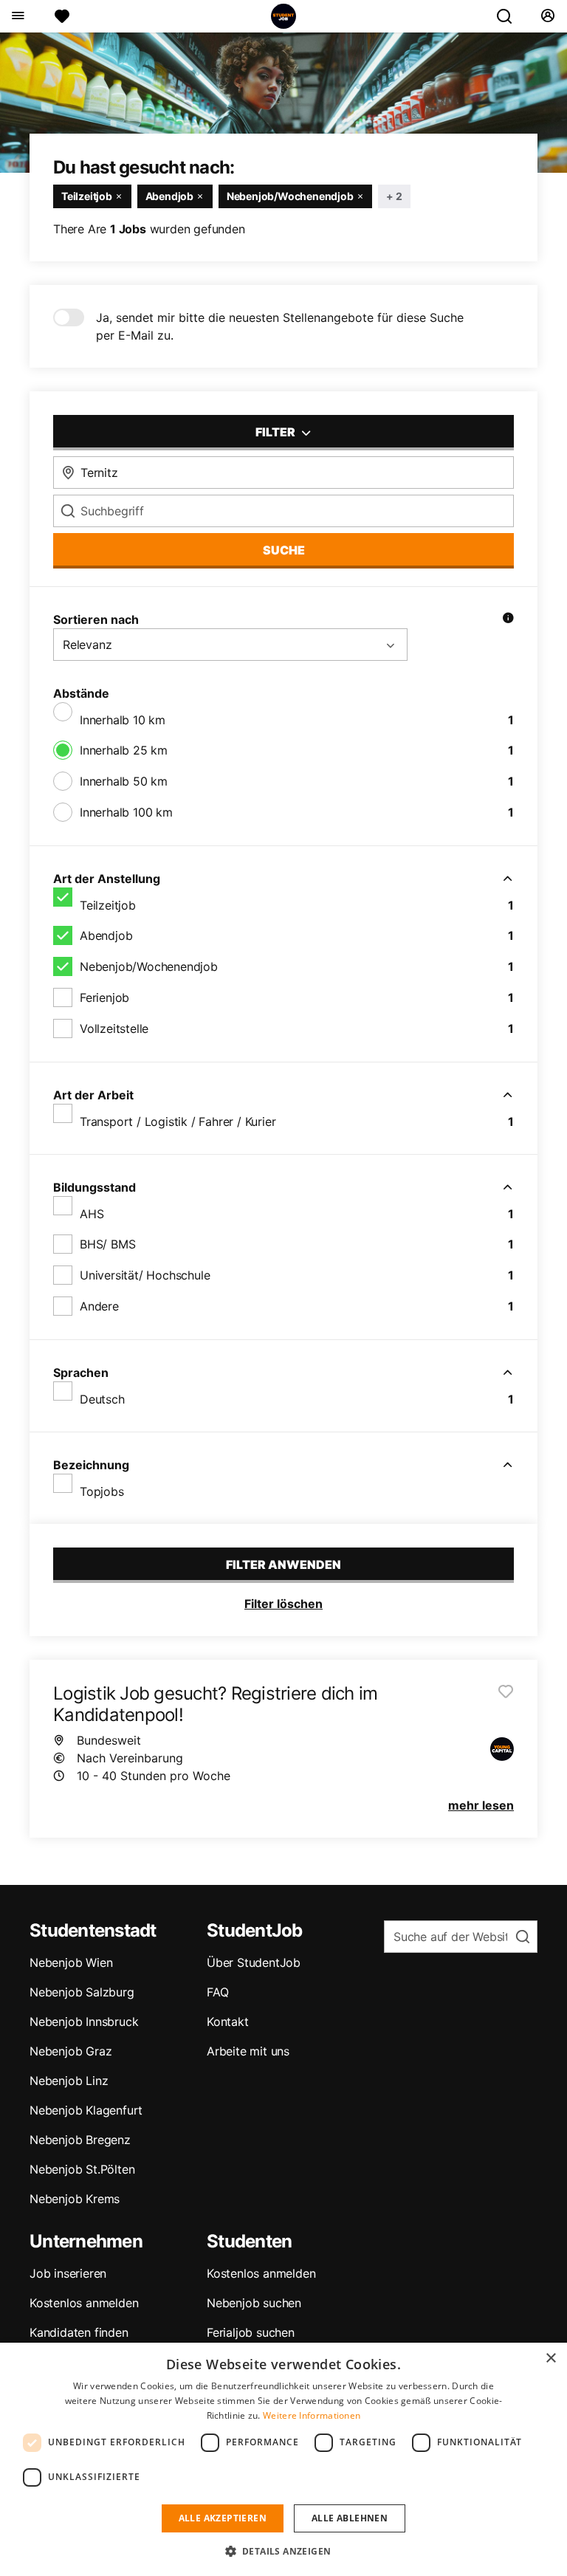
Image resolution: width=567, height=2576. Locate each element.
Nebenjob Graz (71, 2051)
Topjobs (102, 1491)
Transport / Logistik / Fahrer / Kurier (178, 1122)
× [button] (550, 2359)
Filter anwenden (283, 1565)
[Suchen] (510, 16)
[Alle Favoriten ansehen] (62, 16)
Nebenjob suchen (254, 2303)
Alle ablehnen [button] (350, 2518)
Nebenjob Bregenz (80, 2140)
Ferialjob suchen (251, 2332)
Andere (99, 1306)
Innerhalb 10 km (123, 720)
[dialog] (283, 2459)
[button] (284, 2551)
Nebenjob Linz (69, 2081)
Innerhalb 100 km (126, 812)
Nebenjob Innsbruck (84, 2022)
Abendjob (106, 935)
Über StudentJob (254, 1962)
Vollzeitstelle (114, 1028)
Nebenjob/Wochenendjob (149, 966)
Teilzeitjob (108, 905)
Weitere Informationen (312, 2415)
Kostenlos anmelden (84, 2303)
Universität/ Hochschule (145, 1275)
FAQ (217, 1992)
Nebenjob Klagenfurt (86, 2110)
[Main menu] (17, 16)
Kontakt (228, 2022)
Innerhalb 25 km (124, 750)
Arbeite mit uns (248, 2051)
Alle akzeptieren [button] (223, 2518)
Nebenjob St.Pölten (82, 2169)
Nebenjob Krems (75, 2199)
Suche (284, 550)
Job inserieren (68, 2273)
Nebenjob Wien (71, 1962)
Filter (276, 432)
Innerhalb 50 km (124, 781)
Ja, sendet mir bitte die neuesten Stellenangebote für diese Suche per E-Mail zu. (280, 326)
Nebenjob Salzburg (82, 1992)
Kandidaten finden (79, 2332)
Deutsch (102, 1399)
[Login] (547, 16)
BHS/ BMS (107, 1244)
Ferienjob (104, 997)
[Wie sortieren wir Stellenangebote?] (508, 619)
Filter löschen (283, 1604)
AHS (92, 1214)
